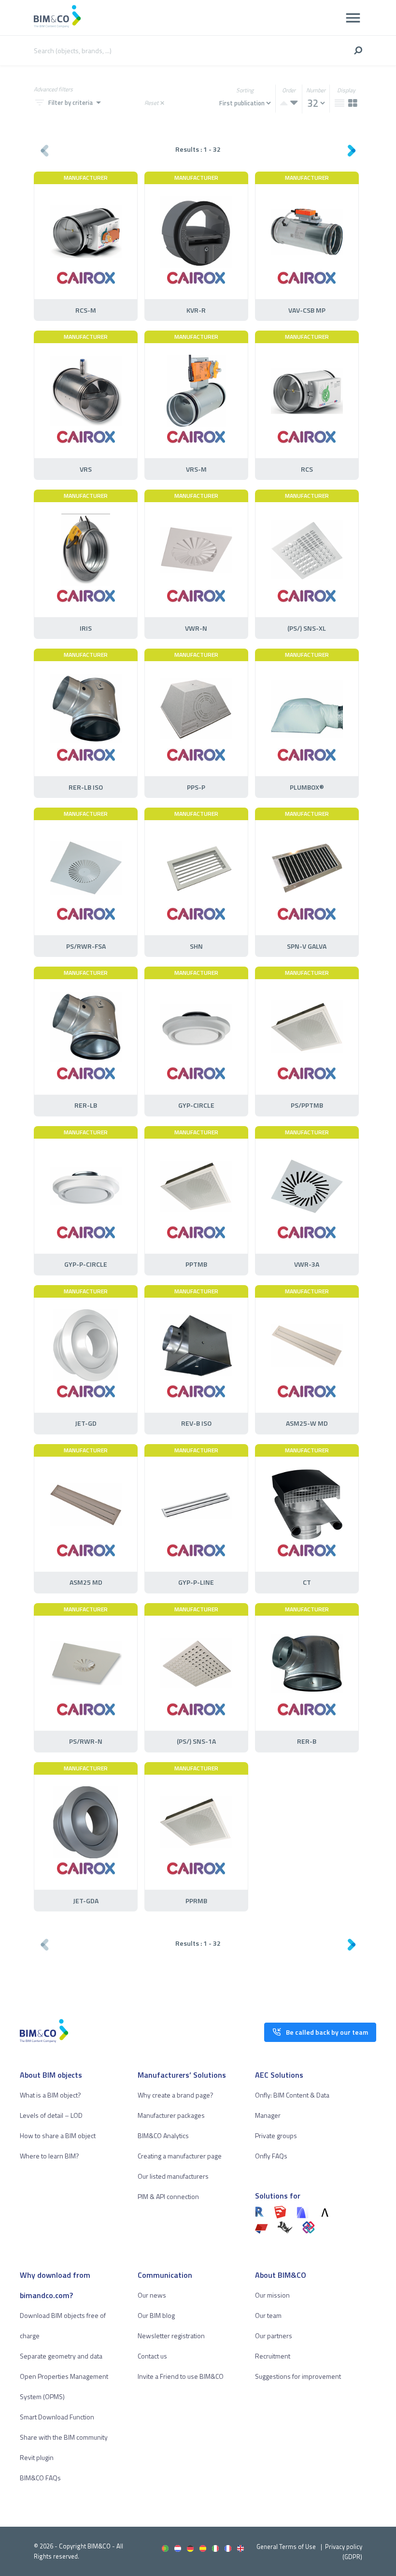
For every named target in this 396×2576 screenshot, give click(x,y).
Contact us (152, 2356)
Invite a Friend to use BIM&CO (181, 2376)
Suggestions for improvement (298, 2376)
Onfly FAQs (271, 2156)
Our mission (272, 2295)
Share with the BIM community (64, 2437)
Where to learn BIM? (49, 2156)
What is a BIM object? (50, 2095)
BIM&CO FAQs (40, 2478)
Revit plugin (37, 2457)
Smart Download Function (57, 2417)
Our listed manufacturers (173, 2176)
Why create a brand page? (176, 2095)
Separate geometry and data (61, 2356)
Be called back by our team (327, 2032)
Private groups (276, 2135)
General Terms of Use (286, 2547)
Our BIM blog (156, 2315)
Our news (152, 2295)
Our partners (274, 2336)
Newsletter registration (171, 2336)
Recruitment (273, 2356)
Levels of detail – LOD (51, 2115)
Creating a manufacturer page (180, 2156)
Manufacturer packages (171, 2115)
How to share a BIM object (58, 2135)
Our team (268, 2315)
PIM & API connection (168, 2196)
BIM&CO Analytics (163, 2135)
